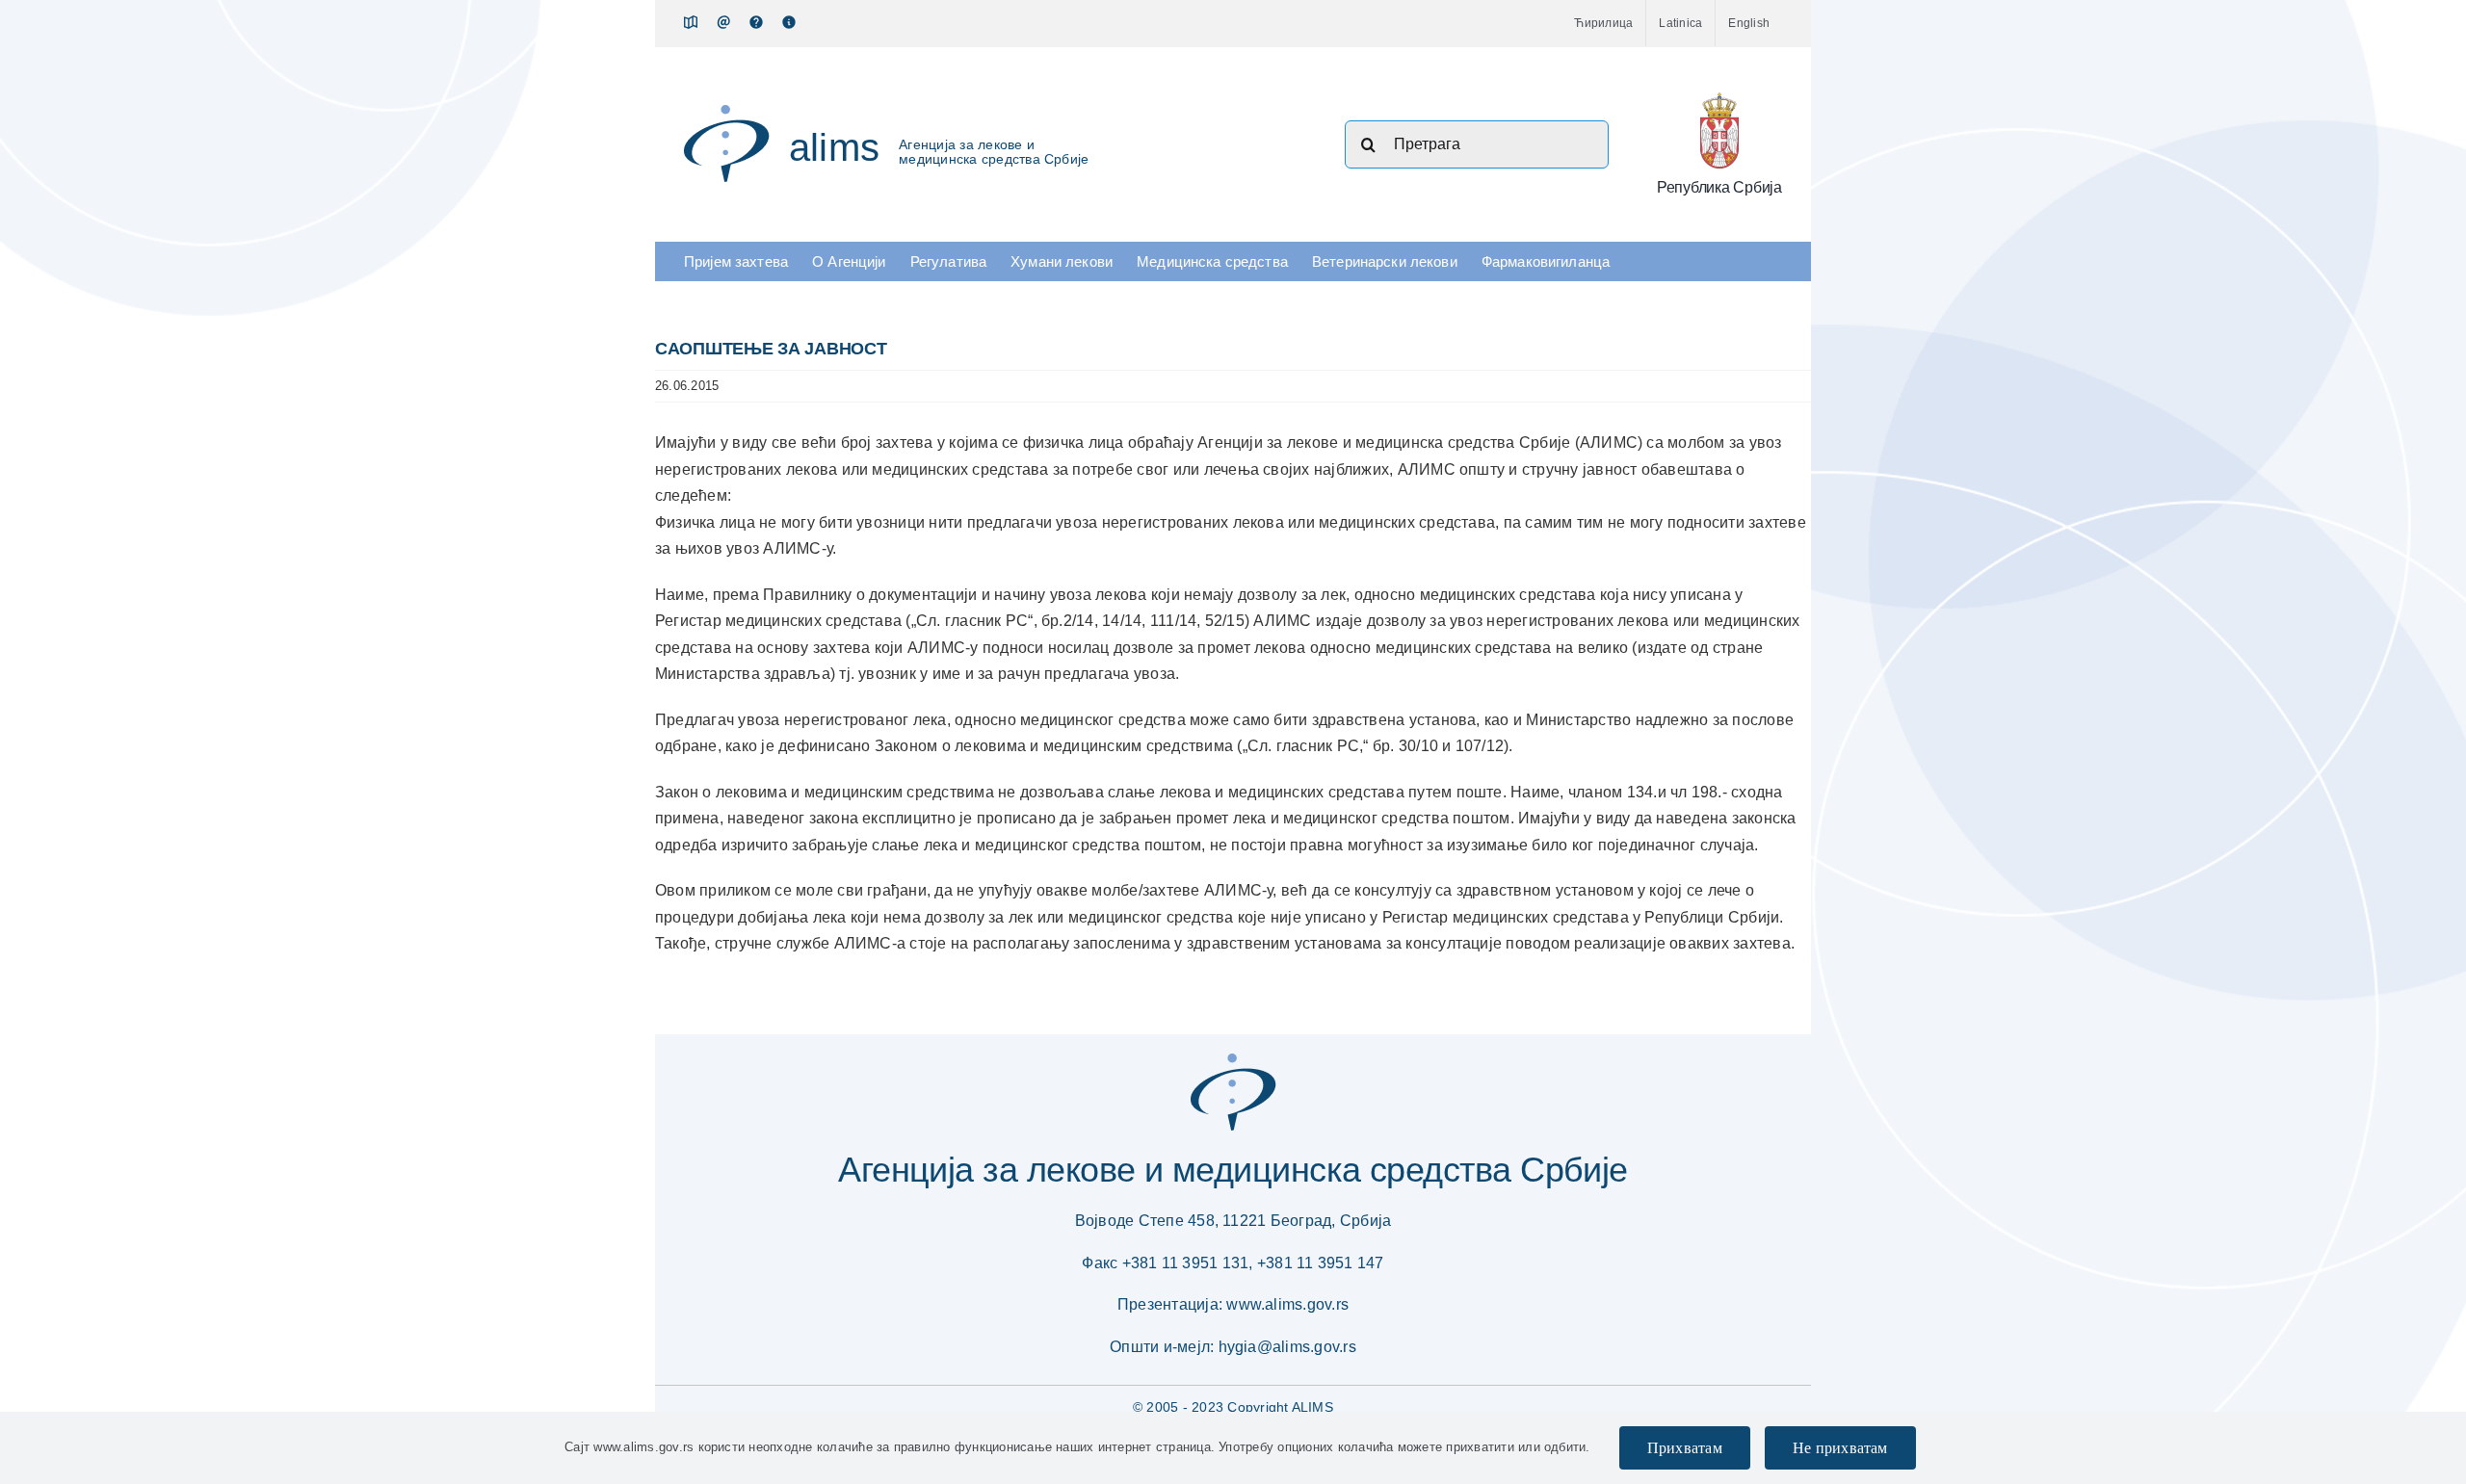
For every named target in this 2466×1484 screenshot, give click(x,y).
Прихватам (1685, 1448)
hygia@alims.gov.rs (1287, 1347)
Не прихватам (1840, 1448)
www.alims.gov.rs (1287, 1304)
